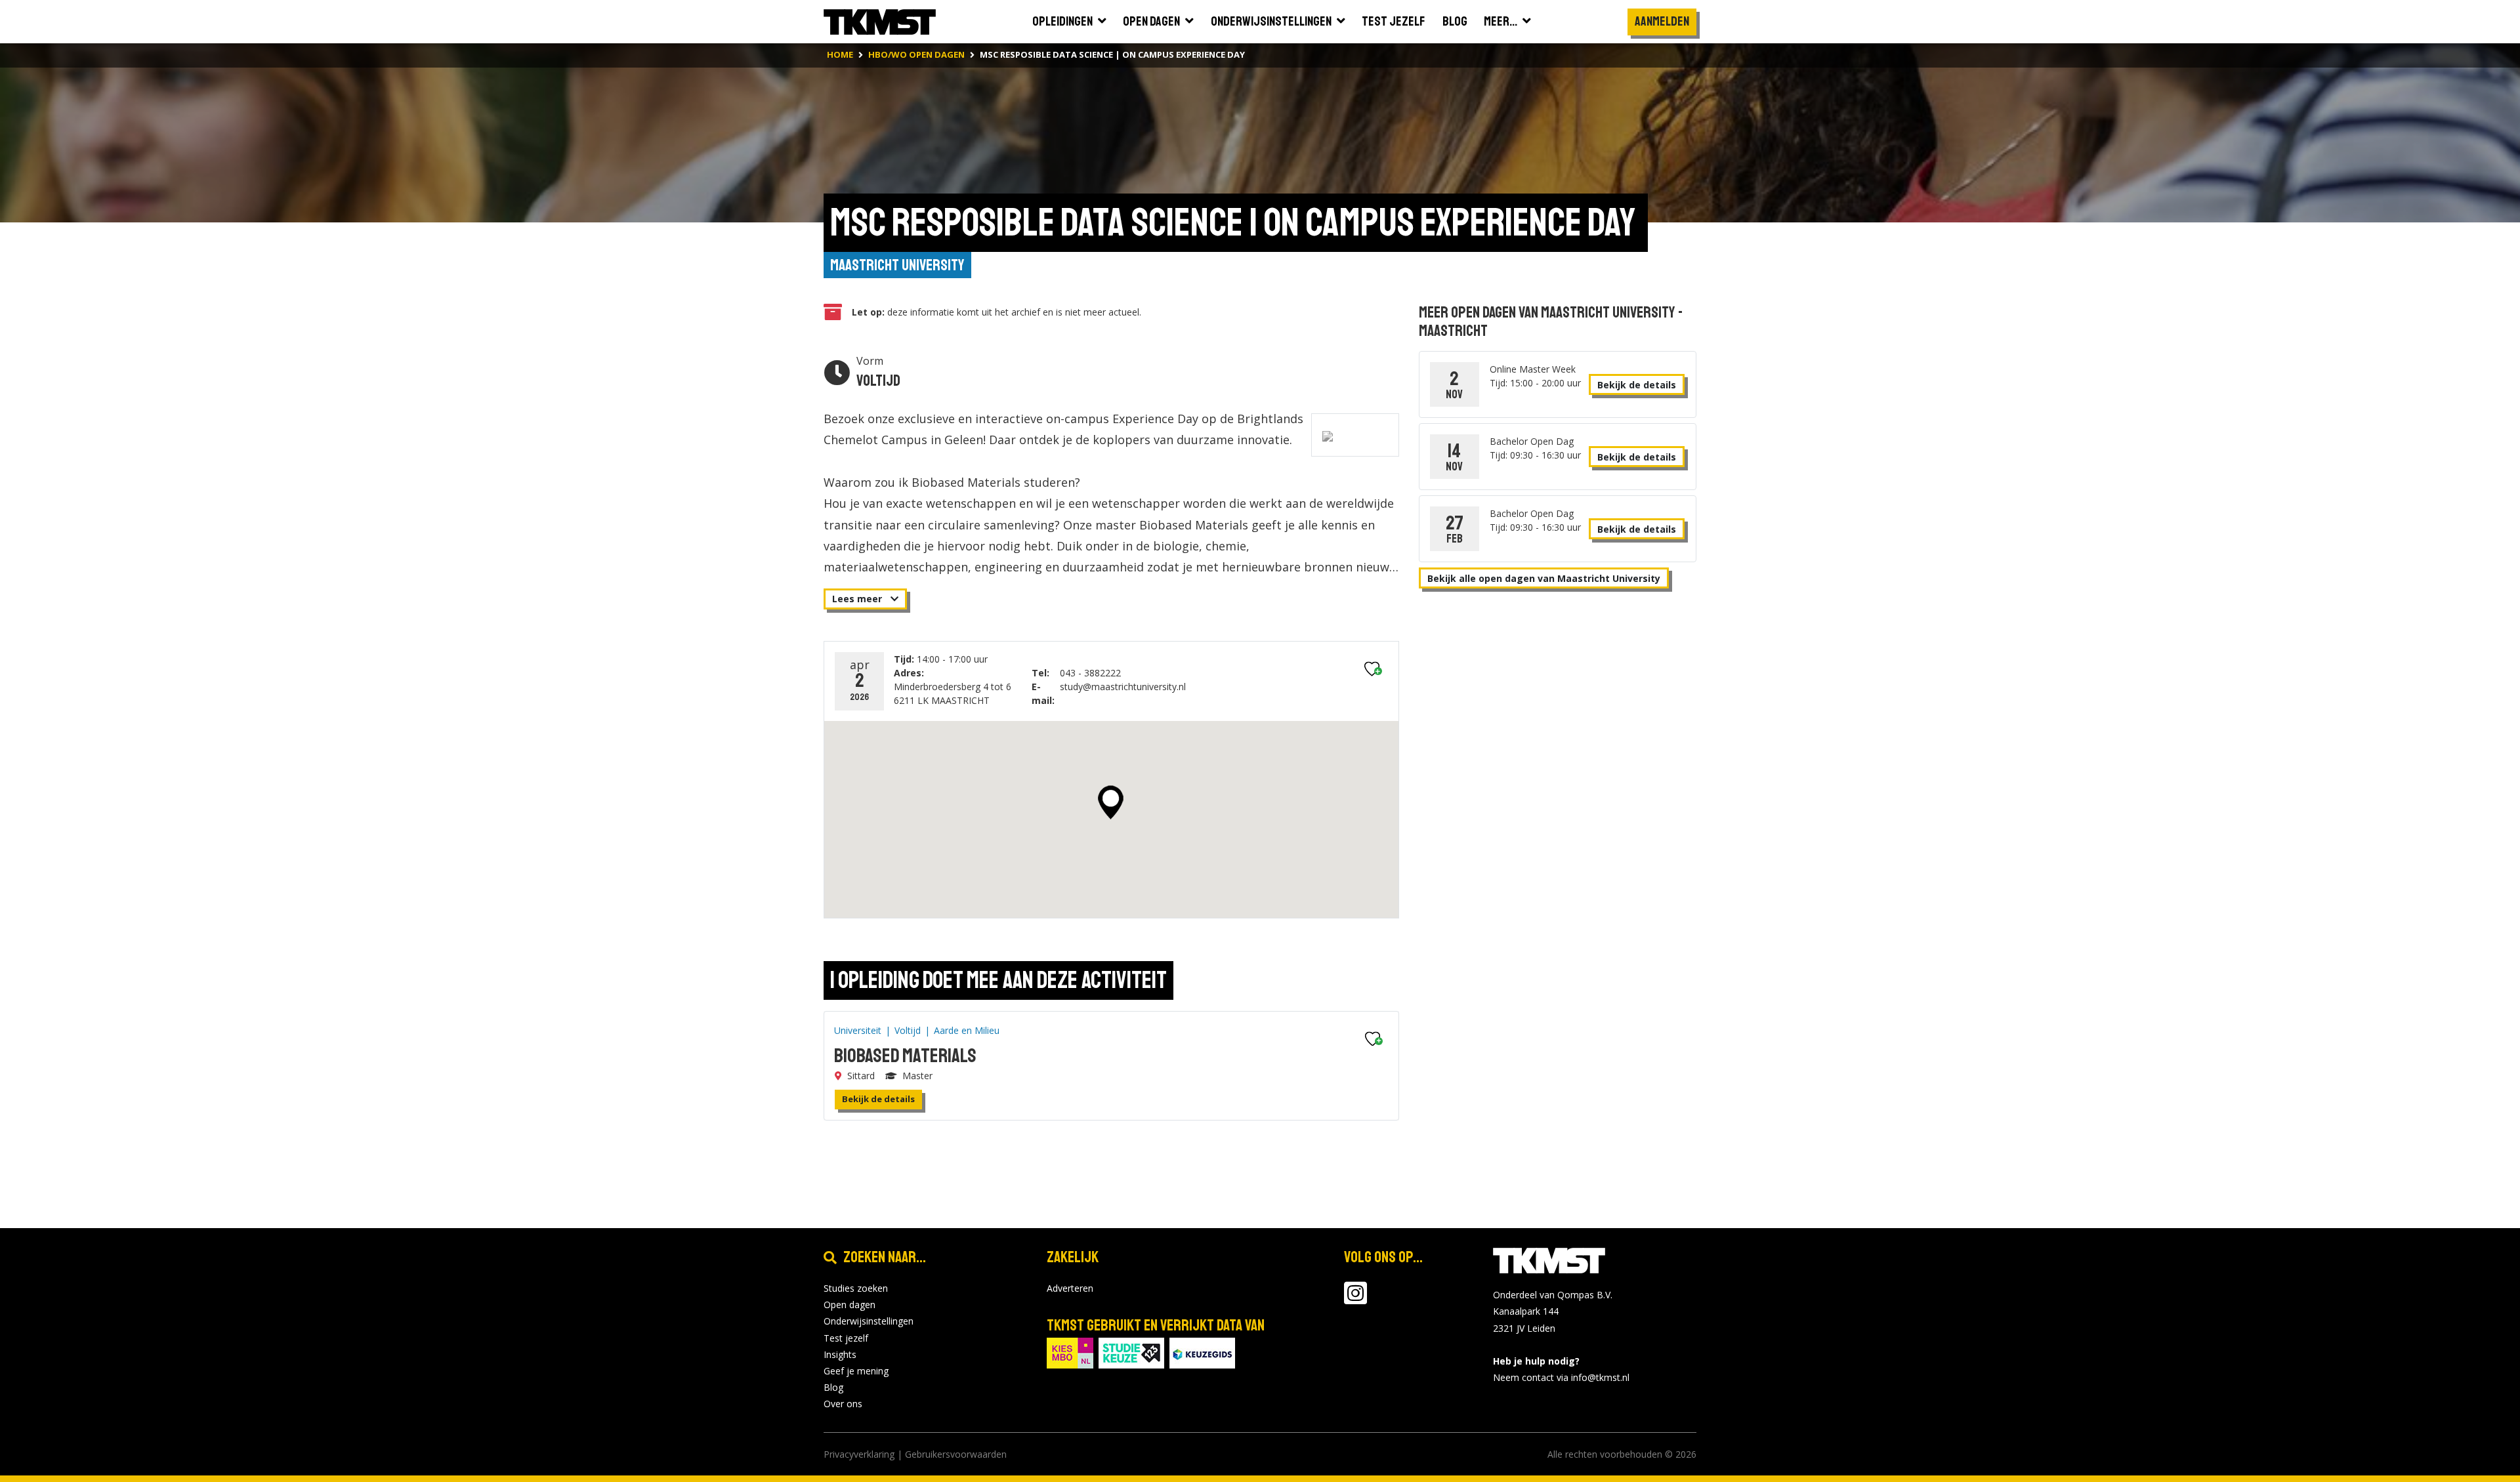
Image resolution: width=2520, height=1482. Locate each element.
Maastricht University (897, 265)
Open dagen (850, 1305)
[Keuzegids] (1202, 1352)
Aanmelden (1662, 21)
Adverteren (1070, 1288)
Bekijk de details (878, 1099)
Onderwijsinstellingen (869, 1321)
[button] (1111, 802)
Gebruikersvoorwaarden (956, 1454)
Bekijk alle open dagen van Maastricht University (1544, 578)
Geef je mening (856, 1371)
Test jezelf (846, 1338)
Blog (833, 1387)
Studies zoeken (856, 1288)
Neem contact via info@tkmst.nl (1561, 1377)
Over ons (843, 1404)
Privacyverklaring (859, 1454)
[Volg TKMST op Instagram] (1355, 1299)
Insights (840, 1354)
